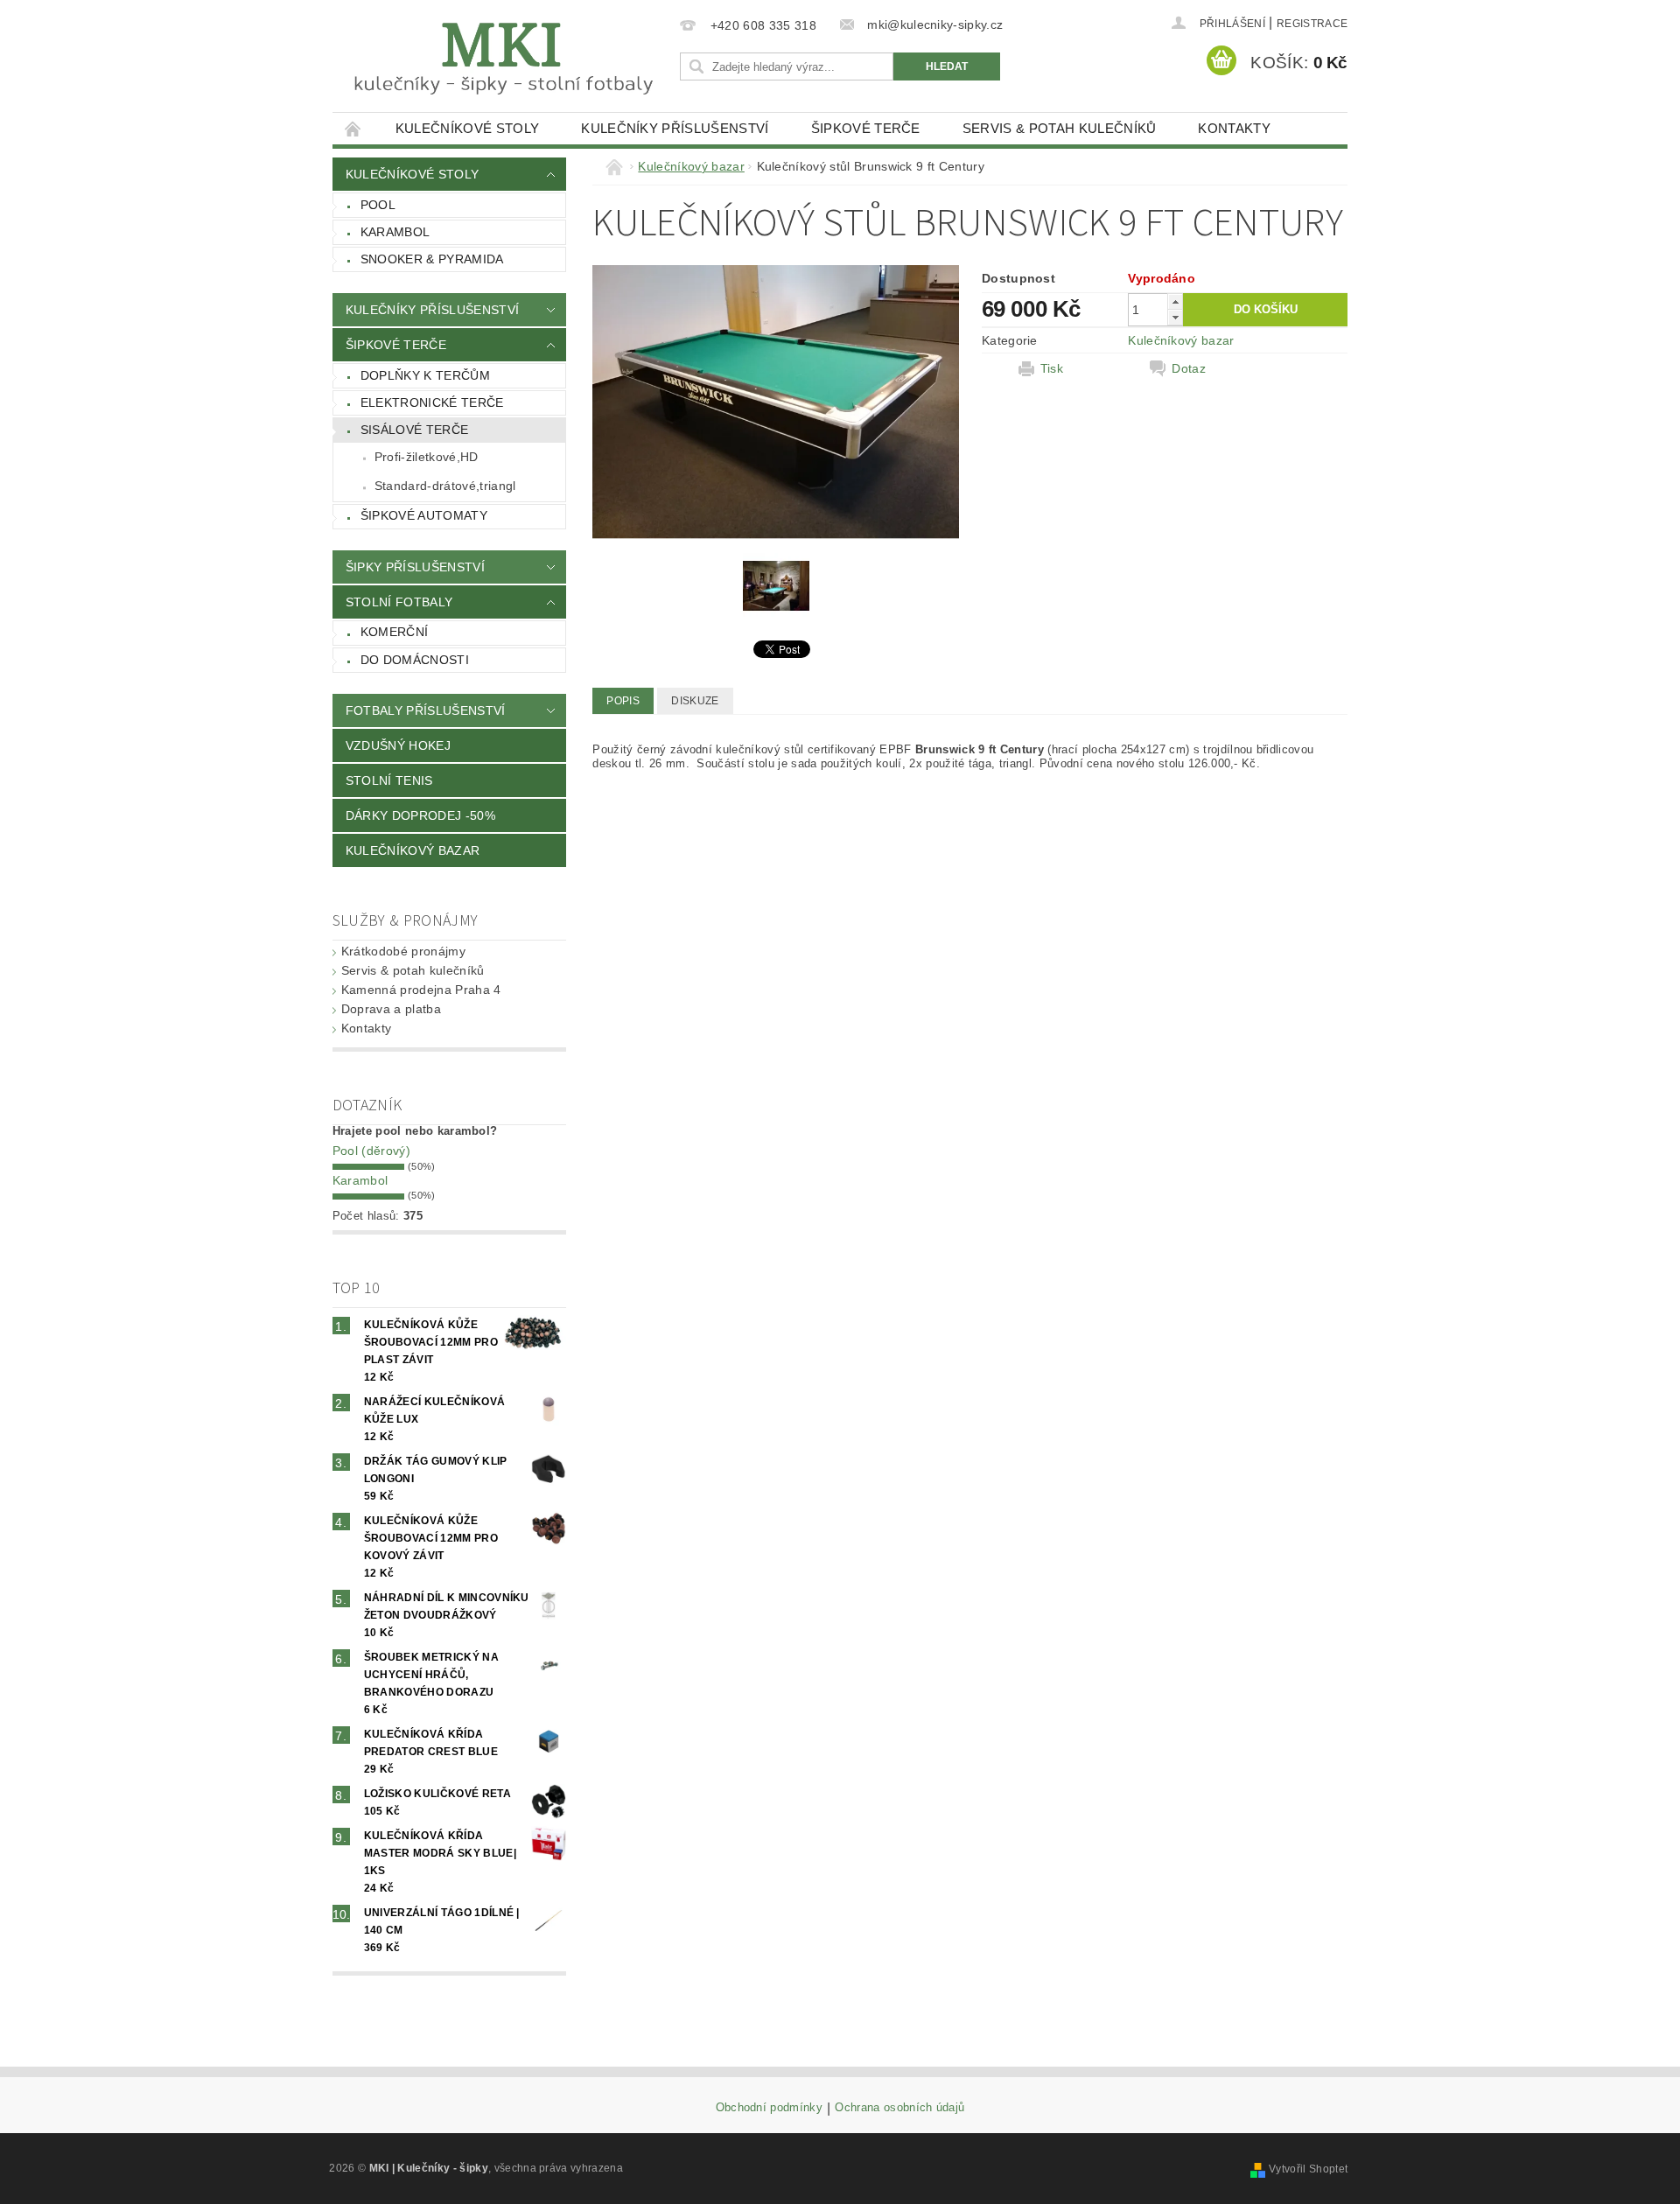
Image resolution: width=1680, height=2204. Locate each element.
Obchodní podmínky (769, 2108)
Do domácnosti (415, 660)
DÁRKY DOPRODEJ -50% (420, 815)
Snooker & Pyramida (432, 259)
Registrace (1312, 24)
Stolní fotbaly (399, 602)
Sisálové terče (414, 430)
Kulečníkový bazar (413, 850)
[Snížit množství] (1175, 317)
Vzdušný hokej (398, 745)
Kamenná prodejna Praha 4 (421, 990)
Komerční (395, 632)
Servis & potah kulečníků (1060, 128)
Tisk (1052, 368)
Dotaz (1189, 368)
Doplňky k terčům (425, 375)
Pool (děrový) (371, 1151)
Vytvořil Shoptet (1308, 2169)
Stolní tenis (389, 780)
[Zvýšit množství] (1175, 301)
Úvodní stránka (353, 128)
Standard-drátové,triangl (445, 486)
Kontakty (1234, 128)
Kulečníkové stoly (467, 128)
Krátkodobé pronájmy (403, 951)
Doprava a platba (391, 1009)
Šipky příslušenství (415, 567)
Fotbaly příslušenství (426, 710)
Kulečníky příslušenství (675, 128)
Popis (623, 701)
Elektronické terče (432, 402)
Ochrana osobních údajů (899, 2108)
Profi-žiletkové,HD (427, 457)
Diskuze (695, 701)
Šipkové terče (866, 128)
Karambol (395, 232)
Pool (378, 205)
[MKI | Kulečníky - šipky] (503, 59)
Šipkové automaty (424, 515)
